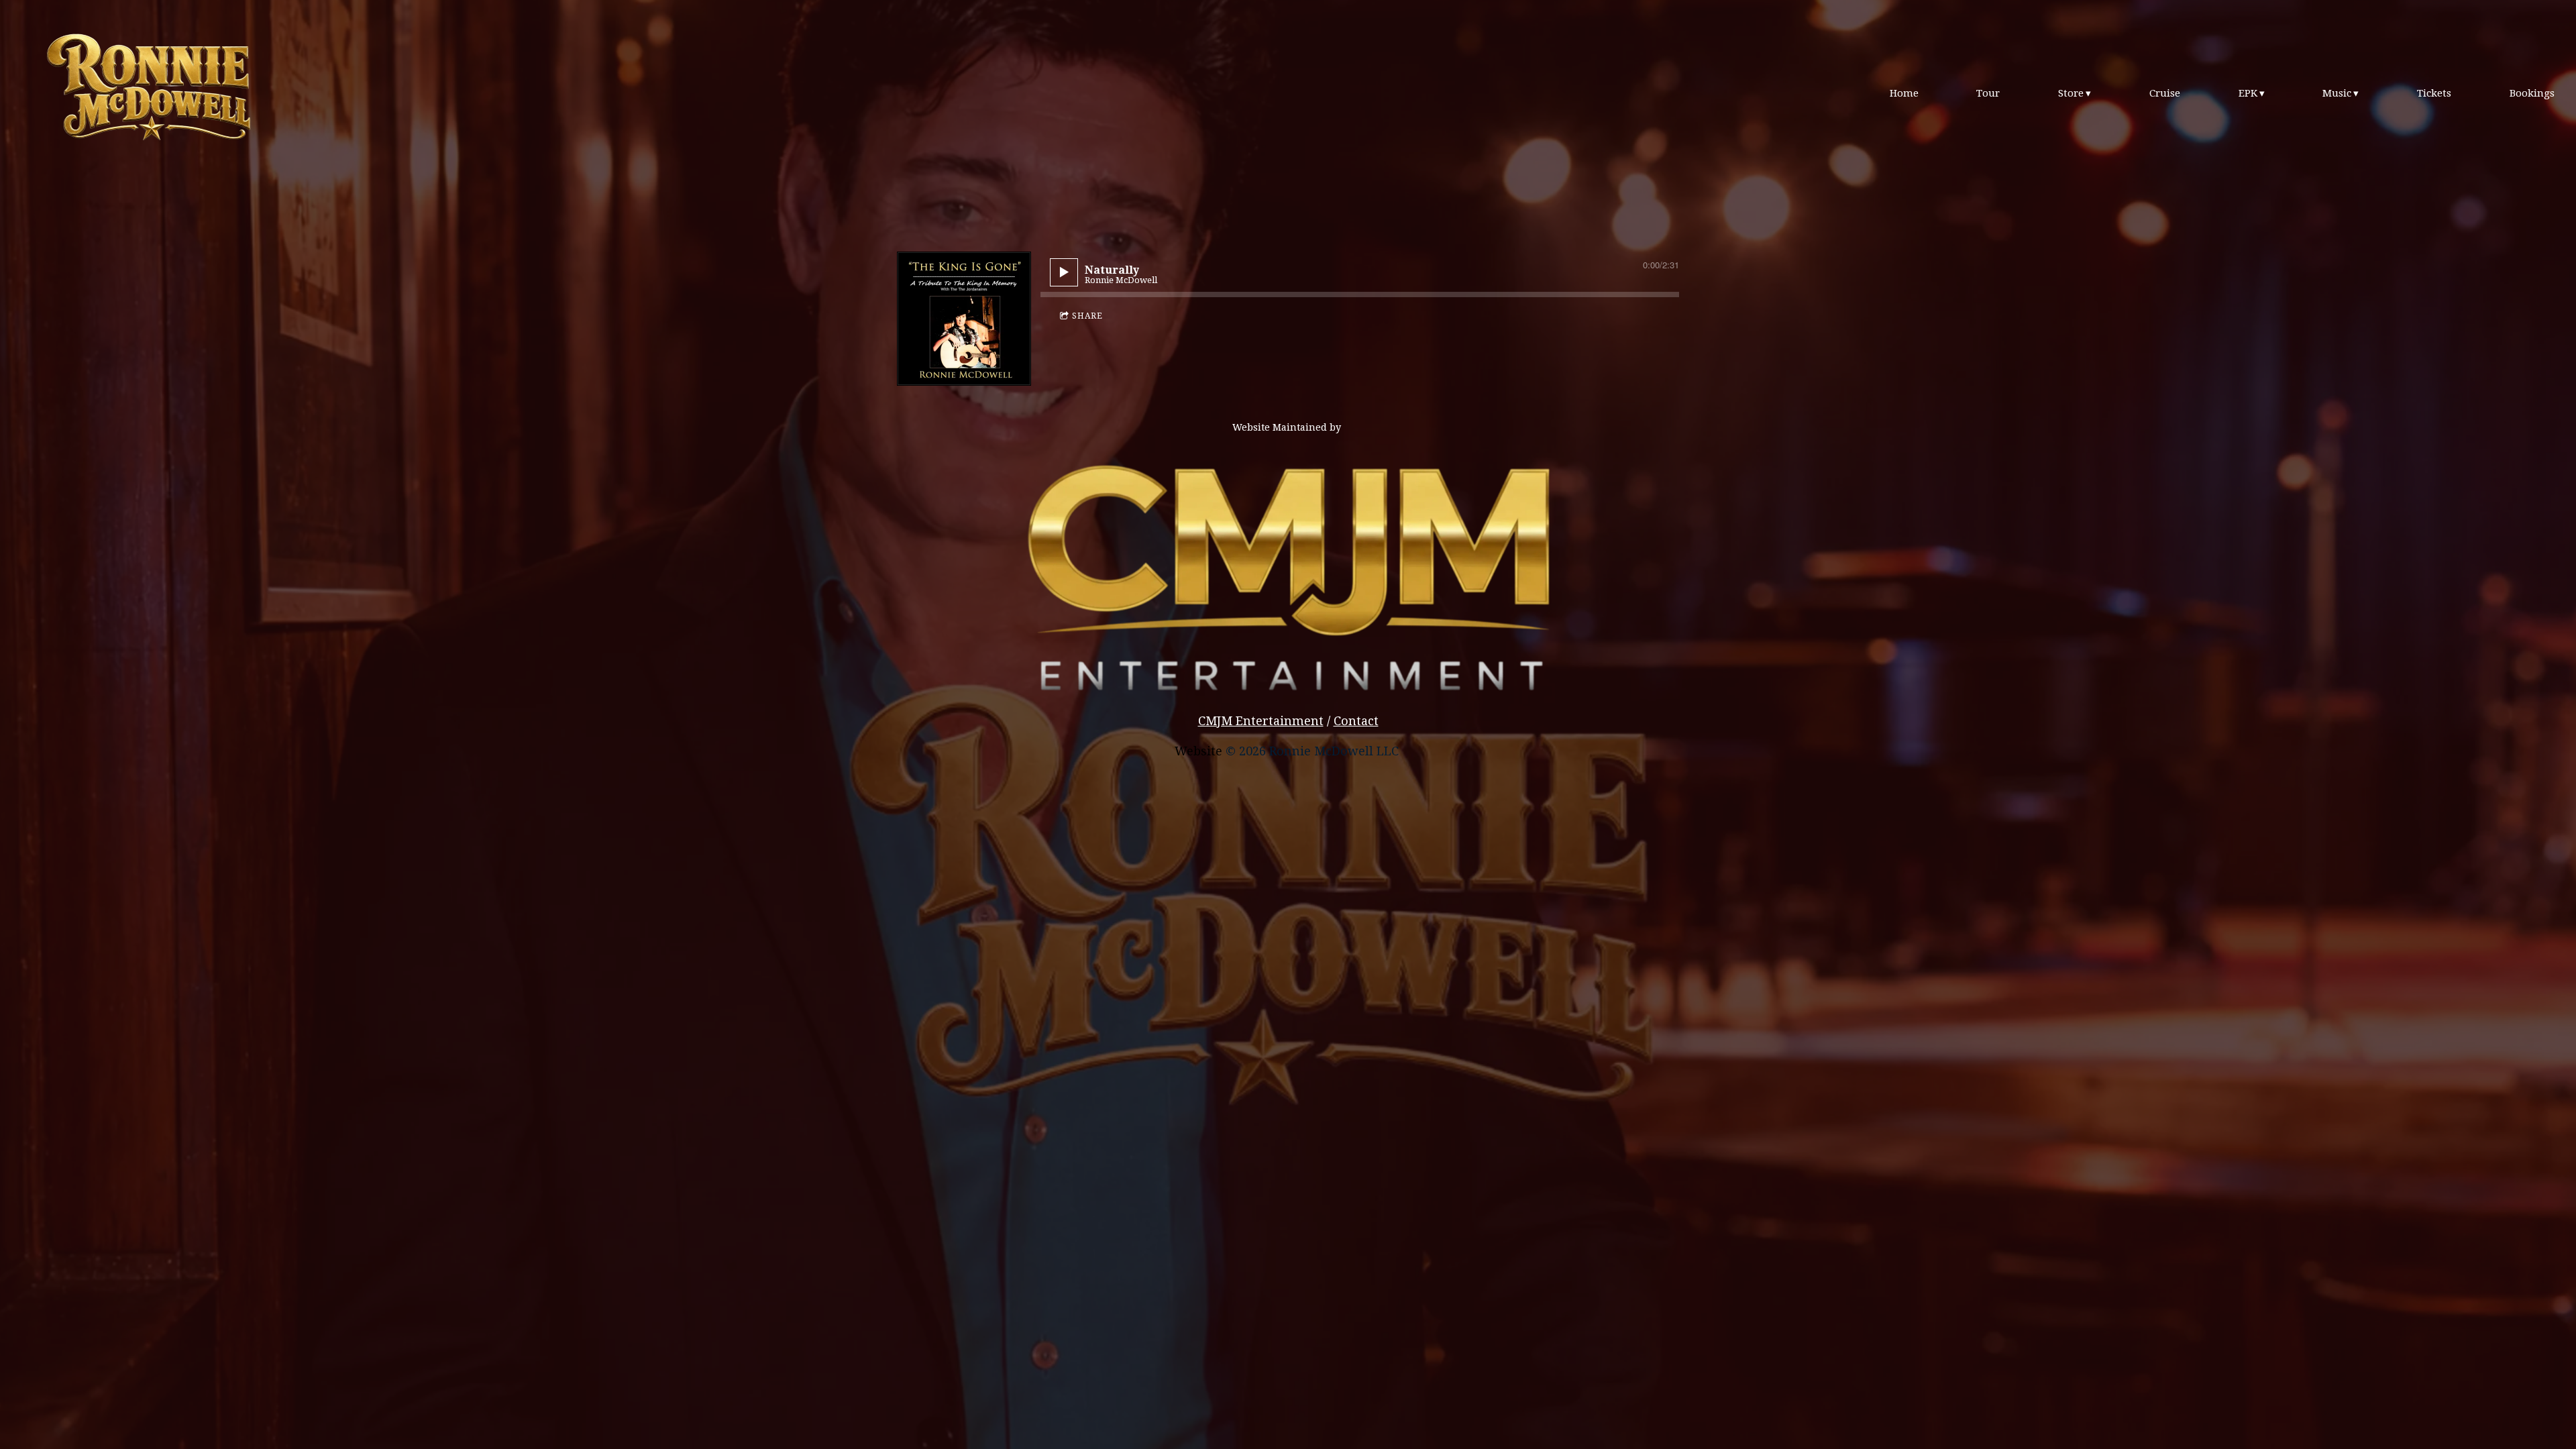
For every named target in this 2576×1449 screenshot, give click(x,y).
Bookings (2532, 93)
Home (1904, 93)
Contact (1356, 721)
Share (1087, 316)
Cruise (2165, 93)
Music (2337, 93)
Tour (1988, 93)
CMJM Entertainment (1261, 721)
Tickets (2434, 93)
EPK (2248, 93)
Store (2071, 93)
